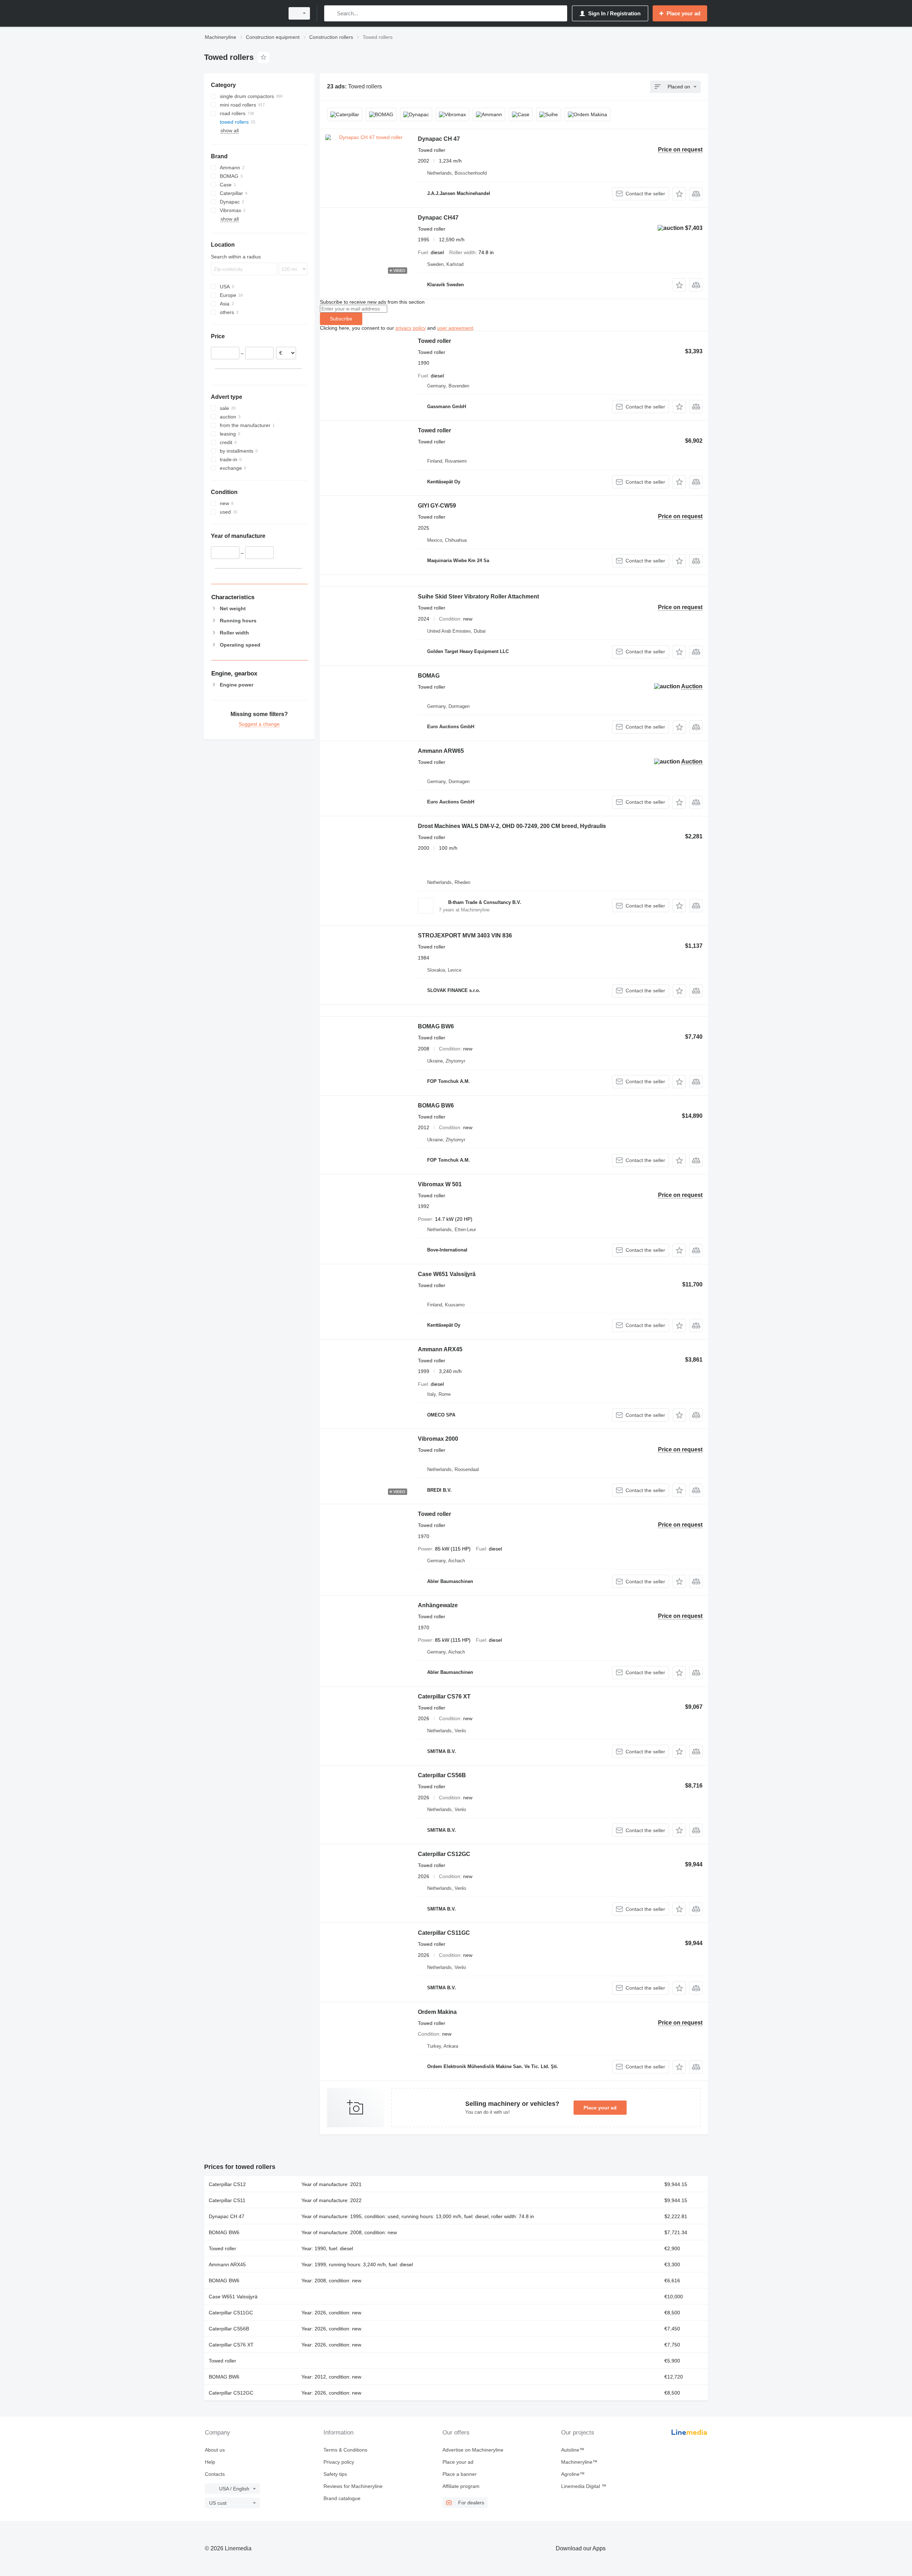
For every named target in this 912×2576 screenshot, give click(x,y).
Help (210, 2462)
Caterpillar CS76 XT (444, 1696)
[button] (679, 194)
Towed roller (434, 341)
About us (215, 2450)
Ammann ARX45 (440, 1349)
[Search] (331, 13)
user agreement (455, 328)
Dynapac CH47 (438, 218)
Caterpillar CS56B (442, 1775)
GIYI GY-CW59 (437, 506)
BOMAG (429, 676)
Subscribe (341, 319)
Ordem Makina (437, 2012)
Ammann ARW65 (441, 751)
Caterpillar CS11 (227, 2200)
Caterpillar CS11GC (444, 1933)
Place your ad (600, 2108)
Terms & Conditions (345, 2450)
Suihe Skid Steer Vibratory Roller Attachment (478, 597)
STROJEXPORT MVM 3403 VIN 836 (465, 935)
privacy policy (411, 328)
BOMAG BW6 (436, 1026)
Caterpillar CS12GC (444, 1854)
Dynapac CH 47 (439, 139)
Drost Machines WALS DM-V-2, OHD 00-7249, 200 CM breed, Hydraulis (512, 826)
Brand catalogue (342, 2498)
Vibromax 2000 (438, 1439)
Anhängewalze (438, 1605)
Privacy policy (339, 2462)
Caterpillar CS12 (227, 2184)
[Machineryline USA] (242, 13)
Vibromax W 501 (440, 1184)
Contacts (215, 2474)
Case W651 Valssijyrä (447, 1274)
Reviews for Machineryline (353, 2486)
